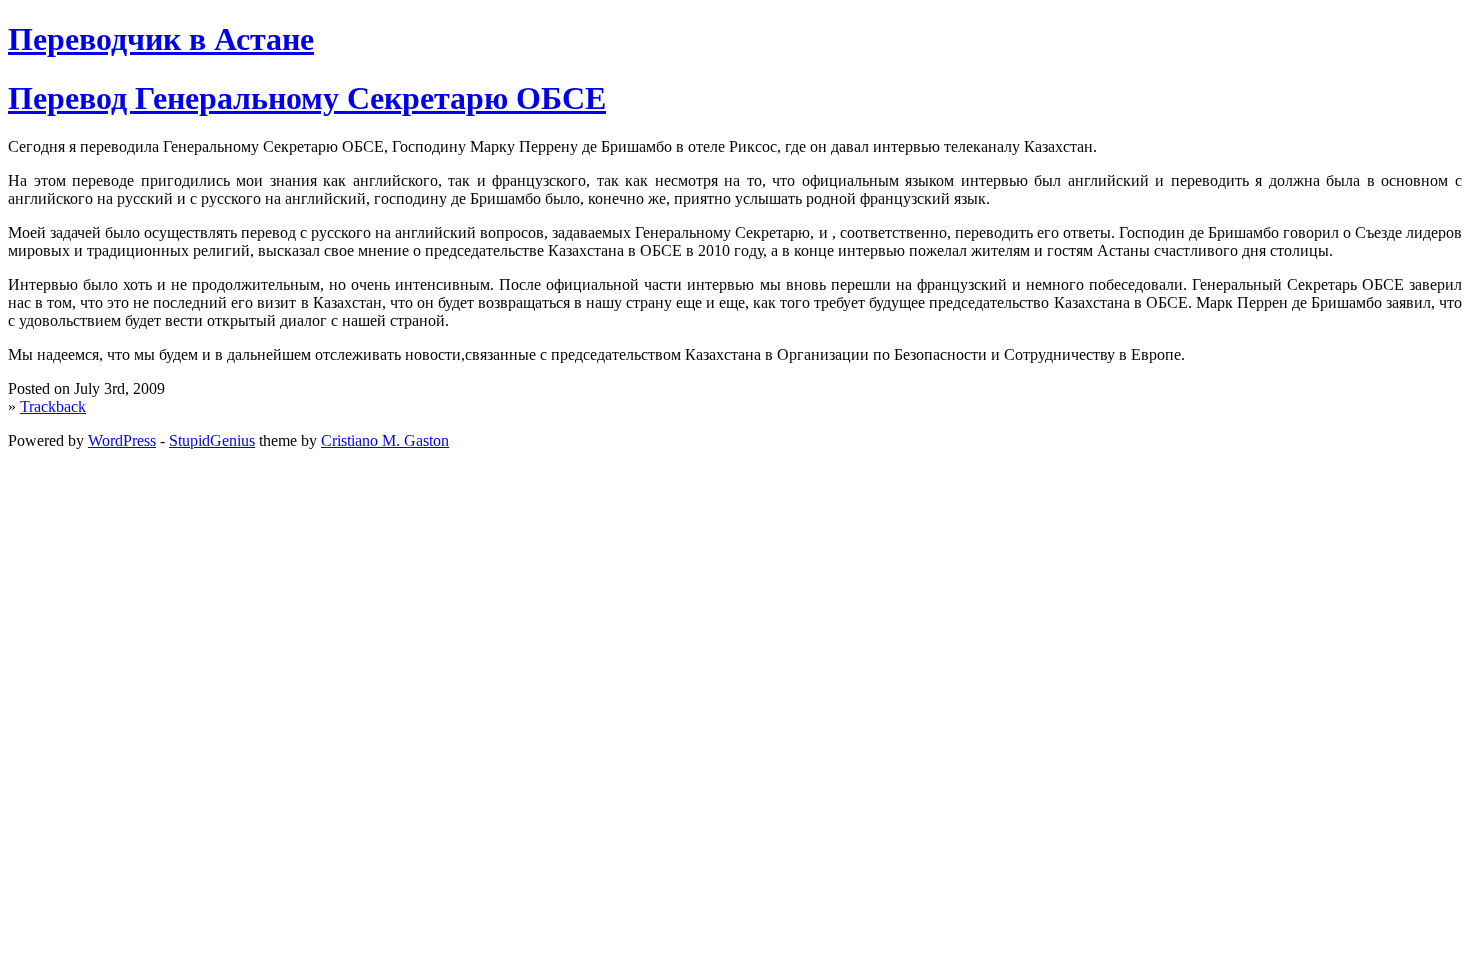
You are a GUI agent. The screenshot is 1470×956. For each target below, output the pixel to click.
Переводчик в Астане (161, 39)
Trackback (53, 406)
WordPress (122, 440)
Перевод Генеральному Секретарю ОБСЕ (307, 98)
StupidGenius (212, 440)
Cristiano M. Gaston (385, 440)
